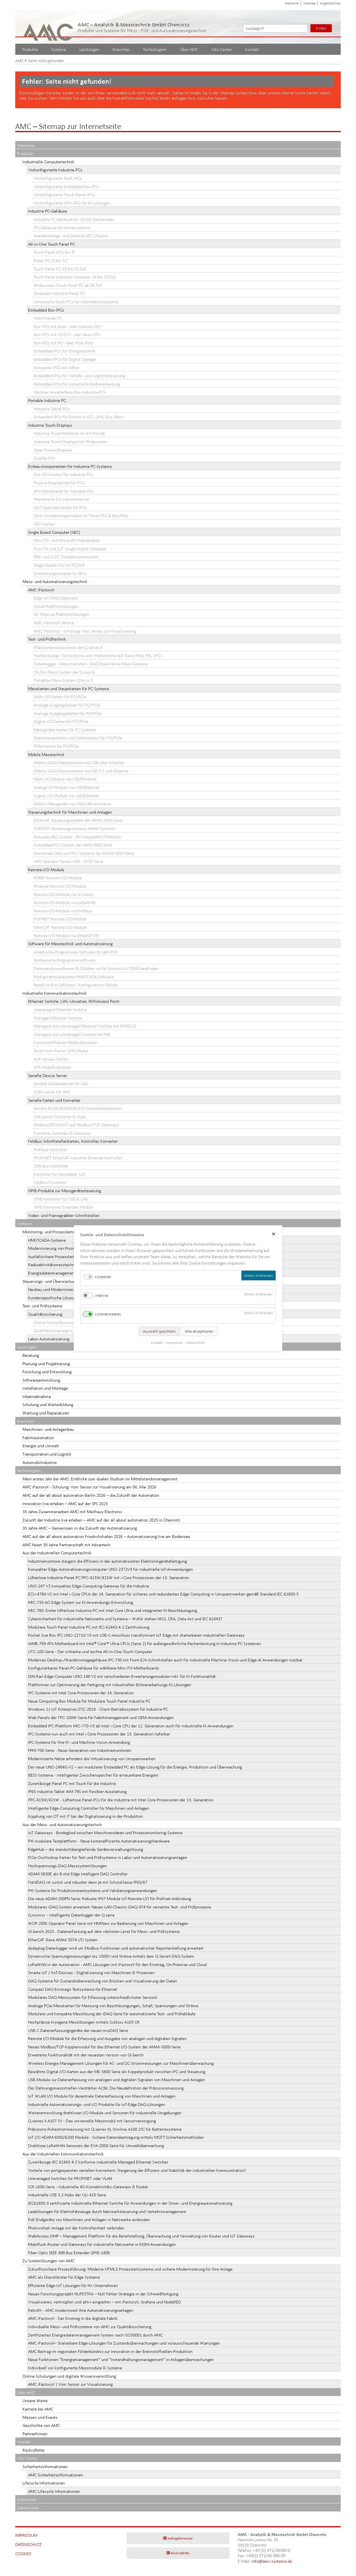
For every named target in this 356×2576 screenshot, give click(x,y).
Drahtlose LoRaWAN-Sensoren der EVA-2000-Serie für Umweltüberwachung (96, 2146)
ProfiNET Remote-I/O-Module (60, 919)
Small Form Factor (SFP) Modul (61, 1051)
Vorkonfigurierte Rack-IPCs (58, 178)
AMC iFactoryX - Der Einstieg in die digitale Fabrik (73, 2318)
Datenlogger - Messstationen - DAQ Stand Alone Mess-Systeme (91, 664)
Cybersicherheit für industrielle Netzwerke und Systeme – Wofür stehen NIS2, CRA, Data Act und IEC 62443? (125, 1619)
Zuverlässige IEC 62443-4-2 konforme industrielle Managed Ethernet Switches (98, 2162)
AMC (19, 61)
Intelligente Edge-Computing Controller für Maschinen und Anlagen (89, 1808)
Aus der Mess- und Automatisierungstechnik (62, 1825)
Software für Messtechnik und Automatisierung (70, 944)
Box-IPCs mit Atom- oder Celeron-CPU (68, 326)
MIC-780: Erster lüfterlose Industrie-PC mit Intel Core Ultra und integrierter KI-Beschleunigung (113, 1610)
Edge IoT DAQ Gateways (56, 598)
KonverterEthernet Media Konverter (65, 1042)
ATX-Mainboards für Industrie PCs (64, 491)
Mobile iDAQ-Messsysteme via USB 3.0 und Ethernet (81, 771)
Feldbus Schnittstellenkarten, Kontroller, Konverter (73, 1141)
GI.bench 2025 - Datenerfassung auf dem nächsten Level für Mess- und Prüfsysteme (104, 1931)
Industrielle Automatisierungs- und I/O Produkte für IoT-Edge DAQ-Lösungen (97, 2104)
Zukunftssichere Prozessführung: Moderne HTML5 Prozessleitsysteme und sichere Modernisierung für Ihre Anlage (130, 2269)
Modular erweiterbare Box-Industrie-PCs (70, 392)
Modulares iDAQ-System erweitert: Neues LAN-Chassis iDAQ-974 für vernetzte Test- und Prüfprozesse (120, 1907)
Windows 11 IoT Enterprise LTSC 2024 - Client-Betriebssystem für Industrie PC (98, 1709)
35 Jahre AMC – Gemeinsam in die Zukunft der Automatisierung (80, 1528)
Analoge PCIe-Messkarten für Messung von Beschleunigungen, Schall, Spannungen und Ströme (113, 2006)
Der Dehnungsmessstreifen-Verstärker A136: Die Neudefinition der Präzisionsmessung (106, 2088)
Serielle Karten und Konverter (54, 1100)
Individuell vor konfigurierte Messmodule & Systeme (75, 2368)
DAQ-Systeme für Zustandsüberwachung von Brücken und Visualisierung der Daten (103, 1981)
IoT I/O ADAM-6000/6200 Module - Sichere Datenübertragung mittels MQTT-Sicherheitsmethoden (116, 2137)
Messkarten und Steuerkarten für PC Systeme (69, 689)
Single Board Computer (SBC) (54, 532)
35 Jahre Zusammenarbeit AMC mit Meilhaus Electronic (72, 1512)
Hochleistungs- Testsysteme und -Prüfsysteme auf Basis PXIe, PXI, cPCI (97, 655)
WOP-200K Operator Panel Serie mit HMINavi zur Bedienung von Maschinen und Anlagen (108, 1923)
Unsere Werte (35, 2401)
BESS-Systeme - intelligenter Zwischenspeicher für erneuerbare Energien (93, 1775)
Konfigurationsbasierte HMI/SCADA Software (74, 977)
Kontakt (252, 49)
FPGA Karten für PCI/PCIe (56, 746)
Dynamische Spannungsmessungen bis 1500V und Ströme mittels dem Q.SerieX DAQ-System (111, 1956)
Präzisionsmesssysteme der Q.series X (68, 647)
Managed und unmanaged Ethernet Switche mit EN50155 (85, 1026)
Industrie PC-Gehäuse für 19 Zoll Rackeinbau (74, 219)
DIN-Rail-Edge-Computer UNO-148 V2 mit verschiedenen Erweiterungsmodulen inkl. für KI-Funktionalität (122, 1676)
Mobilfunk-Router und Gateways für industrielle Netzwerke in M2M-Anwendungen (102, 2244)
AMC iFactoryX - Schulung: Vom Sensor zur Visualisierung (85, 631)
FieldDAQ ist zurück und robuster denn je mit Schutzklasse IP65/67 (88, 1882)
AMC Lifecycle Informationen (54, 2491)
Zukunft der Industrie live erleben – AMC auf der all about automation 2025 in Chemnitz (101, 1520)
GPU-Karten (44, 524)
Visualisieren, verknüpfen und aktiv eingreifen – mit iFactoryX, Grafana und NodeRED (105, 2302)
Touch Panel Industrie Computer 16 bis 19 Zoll (75, 277)
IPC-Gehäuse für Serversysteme (62, 228)
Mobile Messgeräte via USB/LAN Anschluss (73, 804)
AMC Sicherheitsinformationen (55, 2475)
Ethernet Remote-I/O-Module (60, 886)
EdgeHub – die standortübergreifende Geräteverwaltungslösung (86, 1849)
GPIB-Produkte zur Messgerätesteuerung (65, 1191)
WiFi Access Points (51, 1059)
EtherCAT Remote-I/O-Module (60, 927)
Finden (321, 28)
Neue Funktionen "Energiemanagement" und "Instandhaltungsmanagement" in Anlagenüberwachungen (121, 2359)
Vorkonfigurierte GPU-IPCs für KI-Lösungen (72, 203)
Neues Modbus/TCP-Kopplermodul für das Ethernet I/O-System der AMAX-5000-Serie (104, 2047)
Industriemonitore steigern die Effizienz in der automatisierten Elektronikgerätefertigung (107, 1561)
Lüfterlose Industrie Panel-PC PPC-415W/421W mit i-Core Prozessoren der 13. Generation (109, 1578)
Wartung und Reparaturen (46, 1413)
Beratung (31, 1355)
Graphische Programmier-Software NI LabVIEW (76, 952)
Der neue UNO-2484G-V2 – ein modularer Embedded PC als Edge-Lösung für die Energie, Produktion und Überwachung (135, 1767)
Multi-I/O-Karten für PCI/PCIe (60, 697)
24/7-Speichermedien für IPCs (60, 507)
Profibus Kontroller (50, 1149)
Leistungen (89, 49)
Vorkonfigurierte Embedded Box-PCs (66, 187)
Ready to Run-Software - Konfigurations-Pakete (76, 985)
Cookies (23, 2554)
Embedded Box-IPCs (46, 310)
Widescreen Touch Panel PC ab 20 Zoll (68, 285)
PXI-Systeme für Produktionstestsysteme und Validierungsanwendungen (93, 1890)
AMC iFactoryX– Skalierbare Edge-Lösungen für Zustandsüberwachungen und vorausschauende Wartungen (124, 2343)
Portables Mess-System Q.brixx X (63, 680)
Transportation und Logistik (47, 1454)
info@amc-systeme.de (272, 2561)
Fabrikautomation (38, 1438)
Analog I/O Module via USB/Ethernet (67, 787)
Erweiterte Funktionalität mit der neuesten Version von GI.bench (86, 2055)
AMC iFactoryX (41, 590)
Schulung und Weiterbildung (48, 1405)
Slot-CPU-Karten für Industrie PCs (63, 474)
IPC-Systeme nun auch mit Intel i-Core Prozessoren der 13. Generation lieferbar (99, 1734)
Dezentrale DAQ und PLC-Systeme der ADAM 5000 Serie (84, 853)
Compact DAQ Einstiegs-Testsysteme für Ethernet (73, 1989)
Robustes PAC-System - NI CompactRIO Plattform (77, 837)
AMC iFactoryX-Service (54, 623)
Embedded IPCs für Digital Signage (65, 359)
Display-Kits (44, 458)
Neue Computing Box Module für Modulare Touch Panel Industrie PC (89, 1701)
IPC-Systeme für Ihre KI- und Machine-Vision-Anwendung (79, 1742)
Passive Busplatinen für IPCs (59, 483)
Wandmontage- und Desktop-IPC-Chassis (71, 236)
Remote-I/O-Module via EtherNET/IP (66, 936)
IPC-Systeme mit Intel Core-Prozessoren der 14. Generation (81, 1693)
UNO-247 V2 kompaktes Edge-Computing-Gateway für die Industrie (89, 1586)
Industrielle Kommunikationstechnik (55, 993)
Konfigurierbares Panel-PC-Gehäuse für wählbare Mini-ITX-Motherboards (94, 1668)
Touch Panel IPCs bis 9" (55, 252)
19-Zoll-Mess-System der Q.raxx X (64, 672)
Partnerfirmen (35, 2434)
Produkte (30, 49)
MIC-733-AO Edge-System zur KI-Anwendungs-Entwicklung (81, 1602)
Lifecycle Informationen (44, 2483)
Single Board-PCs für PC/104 (59, 565)
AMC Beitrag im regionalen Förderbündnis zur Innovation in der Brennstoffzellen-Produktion (110, 2351)
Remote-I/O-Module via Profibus (63, 911)
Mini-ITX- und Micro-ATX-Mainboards (67, 540)
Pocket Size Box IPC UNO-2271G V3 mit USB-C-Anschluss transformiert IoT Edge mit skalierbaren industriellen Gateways (136, 1635)
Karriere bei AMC (38, 2409)
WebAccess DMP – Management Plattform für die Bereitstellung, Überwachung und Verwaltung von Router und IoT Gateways (141, 2236)
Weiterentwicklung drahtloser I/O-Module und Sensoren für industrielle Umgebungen (105, 2113)
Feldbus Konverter (50, 1182)
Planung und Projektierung (46, 1364)
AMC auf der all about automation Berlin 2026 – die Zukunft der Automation (91, 1495)
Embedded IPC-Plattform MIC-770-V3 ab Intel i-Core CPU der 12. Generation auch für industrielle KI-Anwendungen (131, 1726)
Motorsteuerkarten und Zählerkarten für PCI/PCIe (78, 738)
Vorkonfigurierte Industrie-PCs (55, 170)
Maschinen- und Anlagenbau (48, 1429)
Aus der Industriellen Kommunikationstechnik (63, 2154)
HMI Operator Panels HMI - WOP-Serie (68, 861)
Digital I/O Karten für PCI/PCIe (61, 721)
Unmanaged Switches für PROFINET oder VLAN (70, 2178)
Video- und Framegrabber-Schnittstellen (64, 1215)
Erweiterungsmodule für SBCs (60, 573)
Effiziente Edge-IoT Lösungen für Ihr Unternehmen (73, 2285)
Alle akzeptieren (199, 1331)
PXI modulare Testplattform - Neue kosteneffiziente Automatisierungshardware (99, 1841)
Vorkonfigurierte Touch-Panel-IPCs (64, 195)
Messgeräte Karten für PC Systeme (65, 730)
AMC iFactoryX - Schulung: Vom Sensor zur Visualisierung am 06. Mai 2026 (89, 1487)
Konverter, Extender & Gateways (63, 1133)
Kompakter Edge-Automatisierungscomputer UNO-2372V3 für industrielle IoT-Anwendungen (110, 1569)
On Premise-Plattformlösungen (61, 614)
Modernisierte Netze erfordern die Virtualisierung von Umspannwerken (92, 1759)
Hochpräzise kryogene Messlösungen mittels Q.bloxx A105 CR (84, 2022)
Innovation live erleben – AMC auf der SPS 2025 (65, 1504)
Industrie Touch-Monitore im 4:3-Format (69, 433)
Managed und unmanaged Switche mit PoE (72, 1034)
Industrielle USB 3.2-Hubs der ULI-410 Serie (67, 2195)
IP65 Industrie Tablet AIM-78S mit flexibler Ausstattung (77, 1791)
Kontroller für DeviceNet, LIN (59, 1174)
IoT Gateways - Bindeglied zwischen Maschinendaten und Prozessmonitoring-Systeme (105, 1833)
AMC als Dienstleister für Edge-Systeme (64, 2277)
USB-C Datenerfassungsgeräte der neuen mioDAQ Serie (78, 2030)
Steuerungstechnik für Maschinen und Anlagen (70, 812)
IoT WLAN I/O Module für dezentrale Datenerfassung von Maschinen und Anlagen (102, 2096)
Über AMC (189, 49)
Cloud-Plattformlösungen (56, 606)
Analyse (102, 1296)
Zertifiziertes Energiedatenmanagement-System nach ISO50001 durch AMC (95, 2335)
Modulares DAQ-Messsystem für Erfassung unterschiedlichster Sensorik (93, 1997)
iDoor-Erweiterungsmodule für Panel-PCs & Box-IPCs (81, 516)
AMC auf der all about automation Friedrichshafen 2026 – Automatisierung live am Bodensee (106, 1536)
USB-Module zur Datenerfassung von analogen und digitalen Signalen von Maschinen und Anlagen (117, 2080)
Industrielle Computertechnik (49, 162)
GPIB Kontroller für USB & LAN (61, 1199)
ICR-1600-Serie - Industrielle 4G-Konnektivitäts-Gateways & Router (88, 2187)
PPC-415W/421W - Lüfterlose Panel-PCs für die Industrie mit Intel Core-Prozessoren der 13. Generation (121, 1800)
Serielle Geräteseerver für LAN (61, 1084)
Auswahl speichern (159, 1331)
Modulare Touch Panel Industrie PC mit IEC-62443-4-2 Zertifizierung (89, 1627)
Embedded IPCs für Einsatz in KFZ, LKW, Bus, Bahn (79, 417)
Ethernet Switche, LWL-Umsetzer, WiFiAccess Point (74, 1001)
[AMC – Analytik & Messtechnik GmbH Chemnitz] (49, 27)
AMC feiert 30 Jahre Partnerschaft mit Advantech (66, 1545)
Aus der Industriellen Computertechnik (57, 1553)
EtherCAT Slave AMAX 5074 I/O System (63, 1940)
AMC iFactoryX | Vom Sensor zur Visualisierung (70, 2384)
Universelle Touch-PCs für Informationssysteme (76, 302)
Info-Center (222, 49)
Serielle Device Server (48, 1075)
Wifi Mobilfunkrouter (52, 1067)
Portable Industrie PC (47, 400)
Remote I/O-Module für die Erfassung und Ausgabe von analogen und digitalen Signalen (107, 2038)
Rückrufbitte (34, 2450)
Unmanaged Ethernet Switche (60, 1010)
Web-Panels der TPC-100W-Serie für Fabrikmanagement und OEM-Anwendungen (101, 1717)
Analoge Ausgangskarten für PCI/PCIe (67, 713)
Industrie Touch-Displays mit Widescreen (70, 442)
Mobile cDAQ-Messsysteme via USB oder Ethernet (79, 763)
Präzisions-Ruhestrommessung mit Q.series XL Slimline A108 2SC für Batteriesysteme (105, 2129)
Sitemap (310, 3)
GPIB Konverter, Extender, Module (64, 1207)
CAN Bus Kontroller (51, 1166)
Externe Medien (108, 1314)
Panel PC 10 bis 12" (51, 260)
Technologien (155, 49)
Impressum (27, 2499)
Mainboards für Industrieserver (61, 499)
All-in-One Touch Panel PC (51, 244)
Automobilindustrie (40, 1462)
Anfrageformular (180, 2538)
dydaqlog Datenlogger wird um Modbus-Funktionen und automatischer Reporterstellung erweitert (116, 1948)
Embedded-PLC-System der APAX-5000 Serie (73, 845)
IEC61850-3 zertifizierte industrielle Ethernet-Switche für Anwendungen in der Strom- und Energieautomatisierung (130, 2203)
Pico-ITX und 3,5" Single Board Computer (70, 549)
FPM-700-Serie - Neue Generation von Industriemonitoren (80, 1750)
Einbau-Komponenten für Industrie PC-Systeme (70, 466)
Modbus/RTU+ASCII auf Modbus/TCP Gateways (76, 1125)
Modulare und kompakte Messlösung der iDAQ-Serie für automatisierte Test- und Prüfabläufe (112, 2014)
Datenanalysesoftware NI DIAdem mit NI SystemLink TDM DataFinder (96, 968)
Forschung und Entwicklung (47, 1372)
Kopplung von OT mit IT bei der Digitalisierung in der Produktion (86, 1816)
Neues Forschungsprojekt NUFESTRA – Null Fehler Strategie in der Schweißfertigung (103, 2294)
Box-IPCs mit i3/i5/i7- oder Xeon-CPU (67, 334)
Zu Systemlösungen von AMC (49, 2261)
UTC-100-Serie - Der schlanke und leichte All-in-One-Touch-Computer (90, 1652)
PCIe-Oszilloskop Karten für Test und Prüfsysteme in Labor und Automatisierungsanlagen (108, 1857)
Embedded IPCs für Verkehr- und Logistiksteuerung (79, 376)
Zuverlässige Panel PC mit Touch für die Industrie (72, 1783)
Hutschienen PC (48, 318)
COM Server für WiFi (52, 1092)
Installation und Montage (45, 1388)
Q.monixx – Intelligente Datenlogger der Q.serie (71, 1915)
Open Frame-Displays (53, 450)
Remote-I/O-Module (46, 870)
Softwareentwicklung (41, 1380)
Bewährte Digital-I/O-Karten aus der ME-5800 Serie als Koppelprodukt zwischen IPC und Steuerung (117, 2072)
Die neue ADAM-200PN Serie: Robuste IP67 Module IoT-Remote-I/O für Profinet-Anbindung (110, 1899)
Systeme (59, 49)
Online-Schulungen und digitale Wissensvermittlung (69, 2376)
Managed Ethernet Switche (58, 1018)
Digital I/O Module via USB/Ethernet (66, 796)
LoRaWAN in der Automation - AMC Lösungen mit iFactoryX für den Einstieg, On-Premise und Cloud (117, 1964)
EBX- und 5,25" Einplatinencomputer (66, 557)
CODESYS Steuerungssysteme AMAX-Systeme (74, 828)
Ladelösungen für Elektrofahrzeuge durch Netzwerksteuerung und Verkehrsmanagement (107, 2211)
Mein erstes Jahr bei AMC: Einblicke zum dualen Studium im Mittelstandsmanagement (100, 1479)
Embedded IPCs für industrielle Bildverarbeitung (77, 384)
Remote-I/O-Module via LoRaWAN (65, 902)
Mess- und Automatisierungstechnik (55, 581)
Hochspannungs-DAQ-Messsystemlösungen (67, 1866)
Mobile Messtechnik (46, 754)
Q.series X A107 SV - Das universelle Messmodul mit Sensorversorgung (92, 2121)
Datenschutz (28, 2508)
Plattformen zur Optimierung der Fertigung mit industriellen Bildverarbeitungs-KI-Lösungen (110, 1685)
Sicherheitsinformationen (45, 2467)
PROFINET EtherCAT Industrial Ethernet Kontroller (78, 1158)
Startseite (292, 3)
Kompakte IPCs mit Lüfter (56, 368)
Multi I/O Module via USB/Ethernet (65, 779)
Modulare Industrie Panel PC (59, 293)
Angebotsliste (330, 3)
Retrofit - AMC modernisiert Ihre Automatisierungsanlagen (81, 2310)
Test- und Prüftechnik (47, 639)
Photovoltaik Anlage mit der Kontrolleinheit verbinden (76, 2228)
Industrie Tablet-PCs (52, 409)
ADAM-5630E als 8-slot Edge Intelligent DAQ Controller (78, 1874)
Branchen (121, 49)
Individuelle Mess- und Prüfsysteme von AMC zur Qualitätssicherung (90, 2327)
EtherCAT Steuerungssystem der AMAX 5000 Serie (78, 820)
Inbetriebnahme (37, 1396)
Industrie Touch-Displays (50, 425)
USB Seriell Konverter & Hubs (60, 1117)
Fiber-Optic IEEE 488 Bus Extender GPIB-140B (69, 2253)
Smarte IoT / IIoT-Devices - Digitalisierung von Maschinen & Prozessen (91, 1973)
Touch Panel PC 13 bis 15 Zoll (60, 269)
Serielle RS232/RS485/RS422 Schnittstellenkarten (78, 1108)
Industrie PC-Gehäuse (48, 211)
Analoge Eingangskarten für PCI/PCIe (67, 705)
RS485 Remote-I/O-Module (58, 878)
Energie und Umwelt (41, 1446)
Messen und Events (40, 2417)
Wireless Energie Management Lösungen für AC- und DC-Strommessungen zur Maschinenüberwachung (121, 2063)
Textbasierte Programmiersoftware (65, 960)
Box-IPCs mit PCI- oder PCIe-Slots (63, 343)
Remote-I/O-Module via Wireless (63, 894)
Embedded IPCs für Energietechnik (65, 351)
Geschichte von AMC (41, 2425)
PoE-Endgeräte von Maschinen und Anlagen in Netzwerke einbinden (89, 2220)
